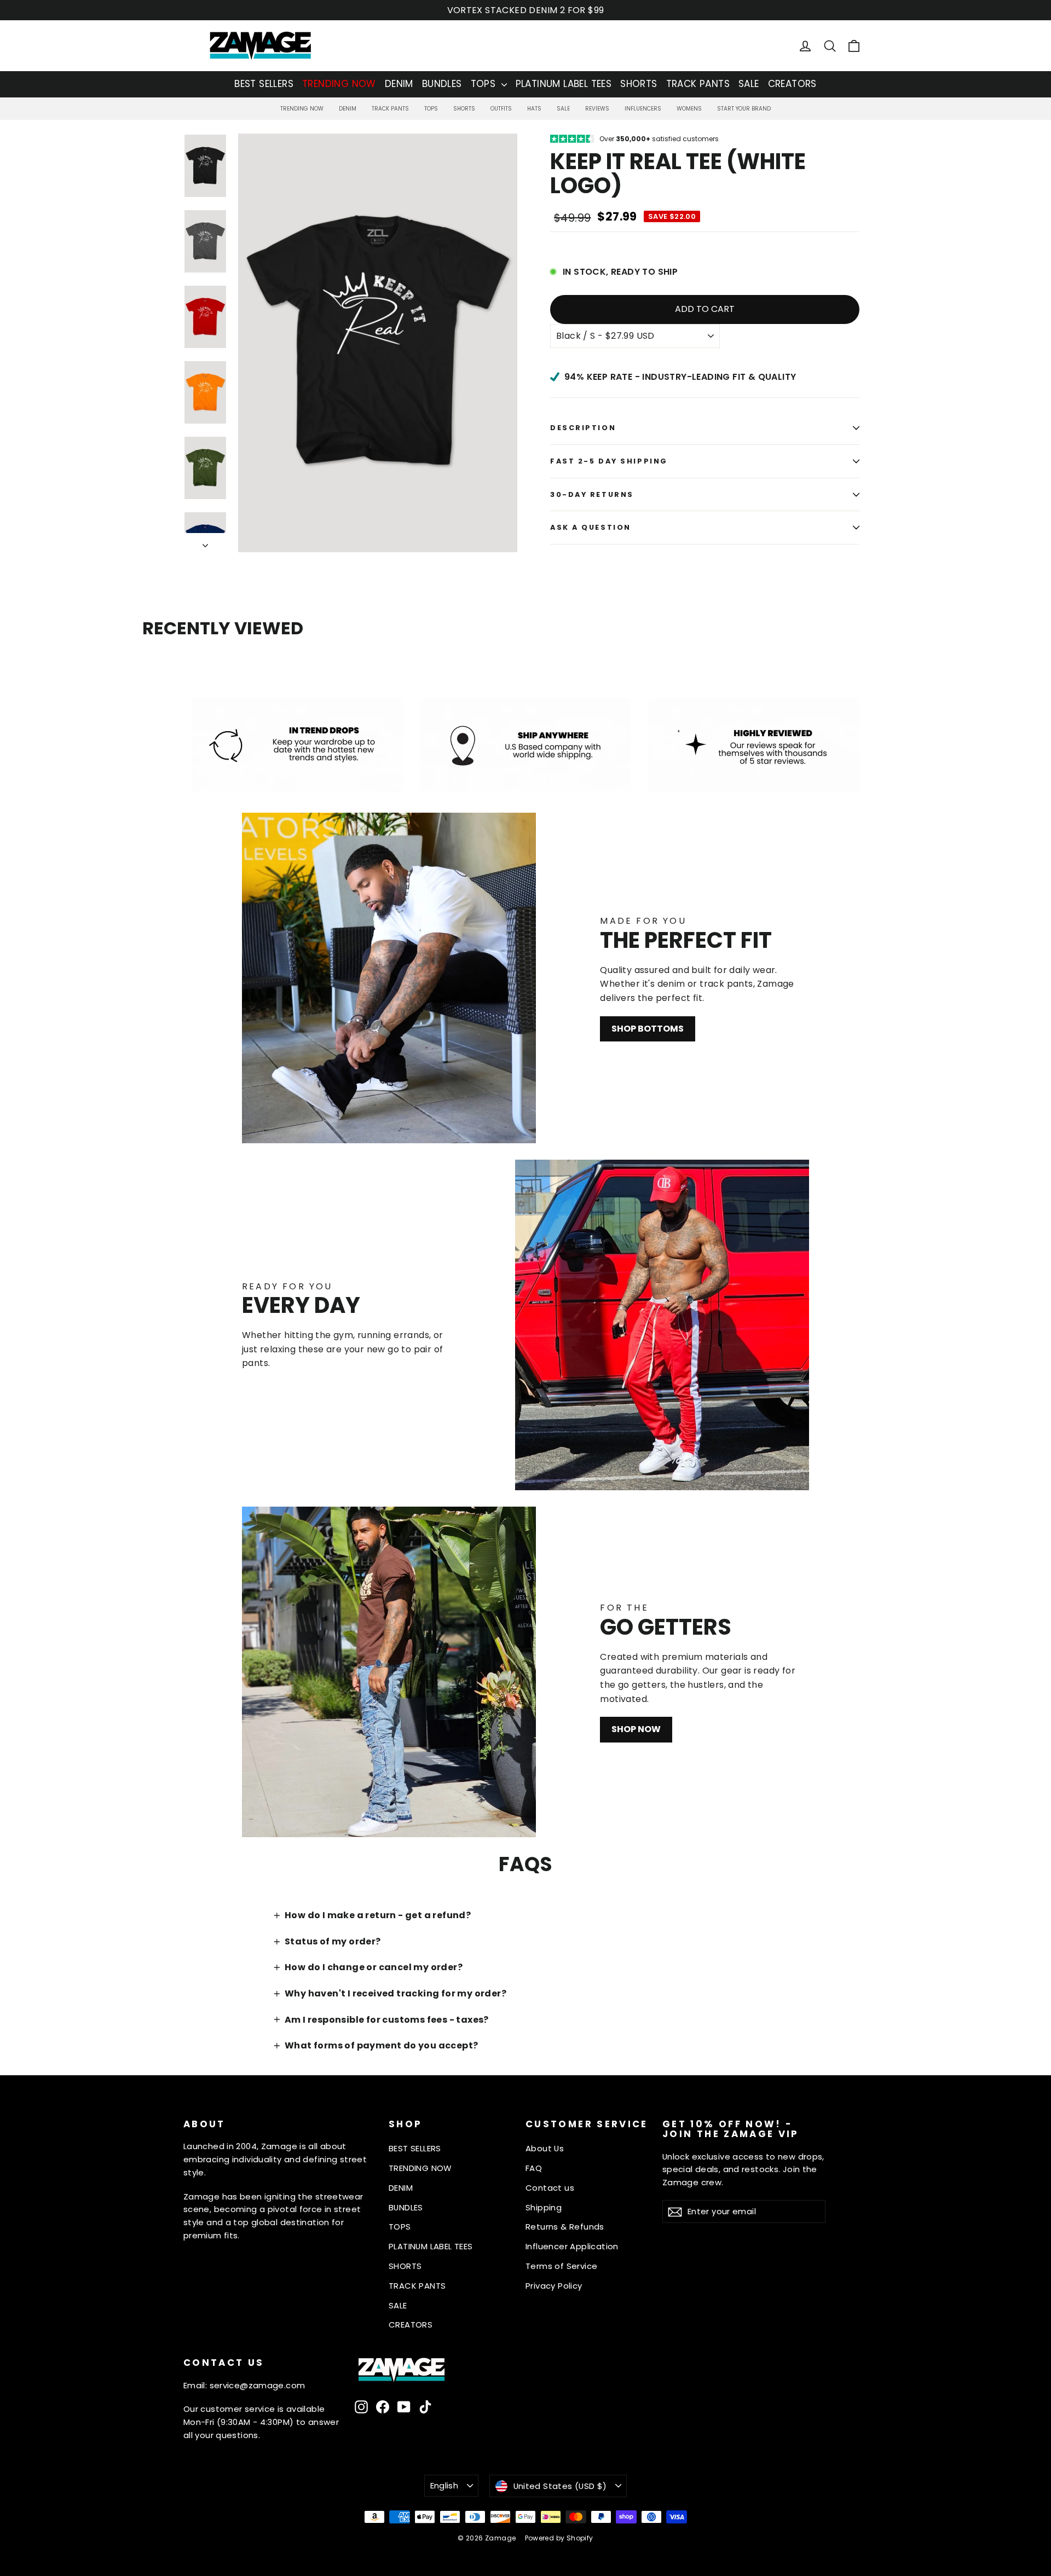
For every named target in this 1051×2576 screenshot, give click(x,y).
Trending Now (302, 109)
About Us (545, 2148)
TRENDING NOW (339, 84)
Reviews (597, 109)
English (444, 2485)
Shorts (464, 109)
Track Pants (390, 109)
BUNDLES (442, 84)
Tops (431, 109)
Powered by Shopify (559, 2538)
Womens (689, 109)
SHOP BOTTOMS (648, 1029)
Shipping (544, 2207)
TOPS (485, 84)
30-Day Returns (592, 494)
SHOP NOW (636, 1729)
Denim (348, 109)
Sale (563, 109)
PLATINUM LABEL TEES (564, 84)
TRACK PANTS (698, 84)
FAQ (534, 2168)
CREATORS (792, 84)
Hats (534, 109)
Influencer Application (572, 2246)
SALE (749, 84)
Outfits (501, 109)
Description (583, 428)
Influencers (643, 109)
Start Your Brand (744, 109)
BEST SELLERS (264, 84)
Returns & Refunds (565, 2227)
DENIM (399, 84)
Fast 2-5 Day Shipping (609, 461)
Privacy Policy (554, 2286)
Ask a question (591, 527)
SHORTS (639, 84)
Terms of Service (561, 2266)
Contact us (550, 2188)
